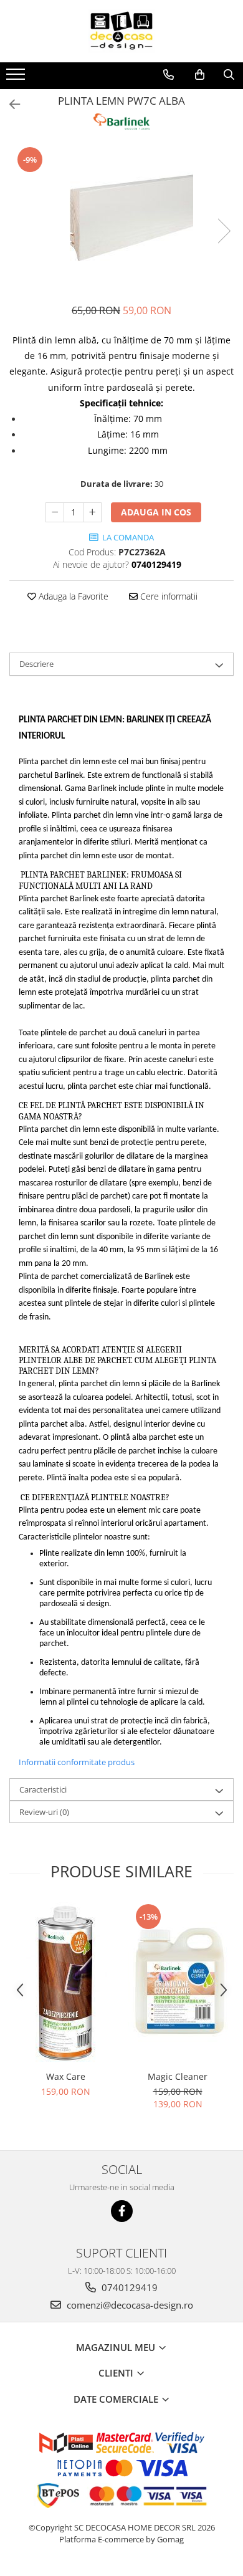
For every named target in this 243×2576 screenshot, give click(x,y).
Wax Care (66, 2076)
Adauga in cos (156, 512)
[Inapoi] (9, 104)
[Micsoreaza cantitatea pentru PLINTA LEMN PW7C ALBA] (55, 512)
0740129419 (128, 2287)
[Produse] (17, 78)
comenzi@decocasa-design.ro (129, 2305)
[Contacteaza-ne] (169, 75)
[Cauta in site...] (229, 75)
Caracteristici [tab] (43, 1789)
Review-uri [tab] (44, 1812)
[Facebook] (122, 2211)
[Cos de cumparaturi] (200, 75)
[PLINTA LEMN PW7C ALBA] (121, 218)
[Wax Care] (65, 1983)
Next (224, 231)
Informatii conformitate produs (77, 1762)
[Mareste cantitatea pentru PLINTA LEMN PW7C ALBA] (92, 512)
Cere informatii (168, 596)
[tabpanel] (121, 218)
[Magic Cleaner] (178, 1983)
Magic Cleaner (178, 2076)
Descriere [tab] (36, 664)
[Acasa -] (121, 31)
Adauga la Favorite (72, 596)
